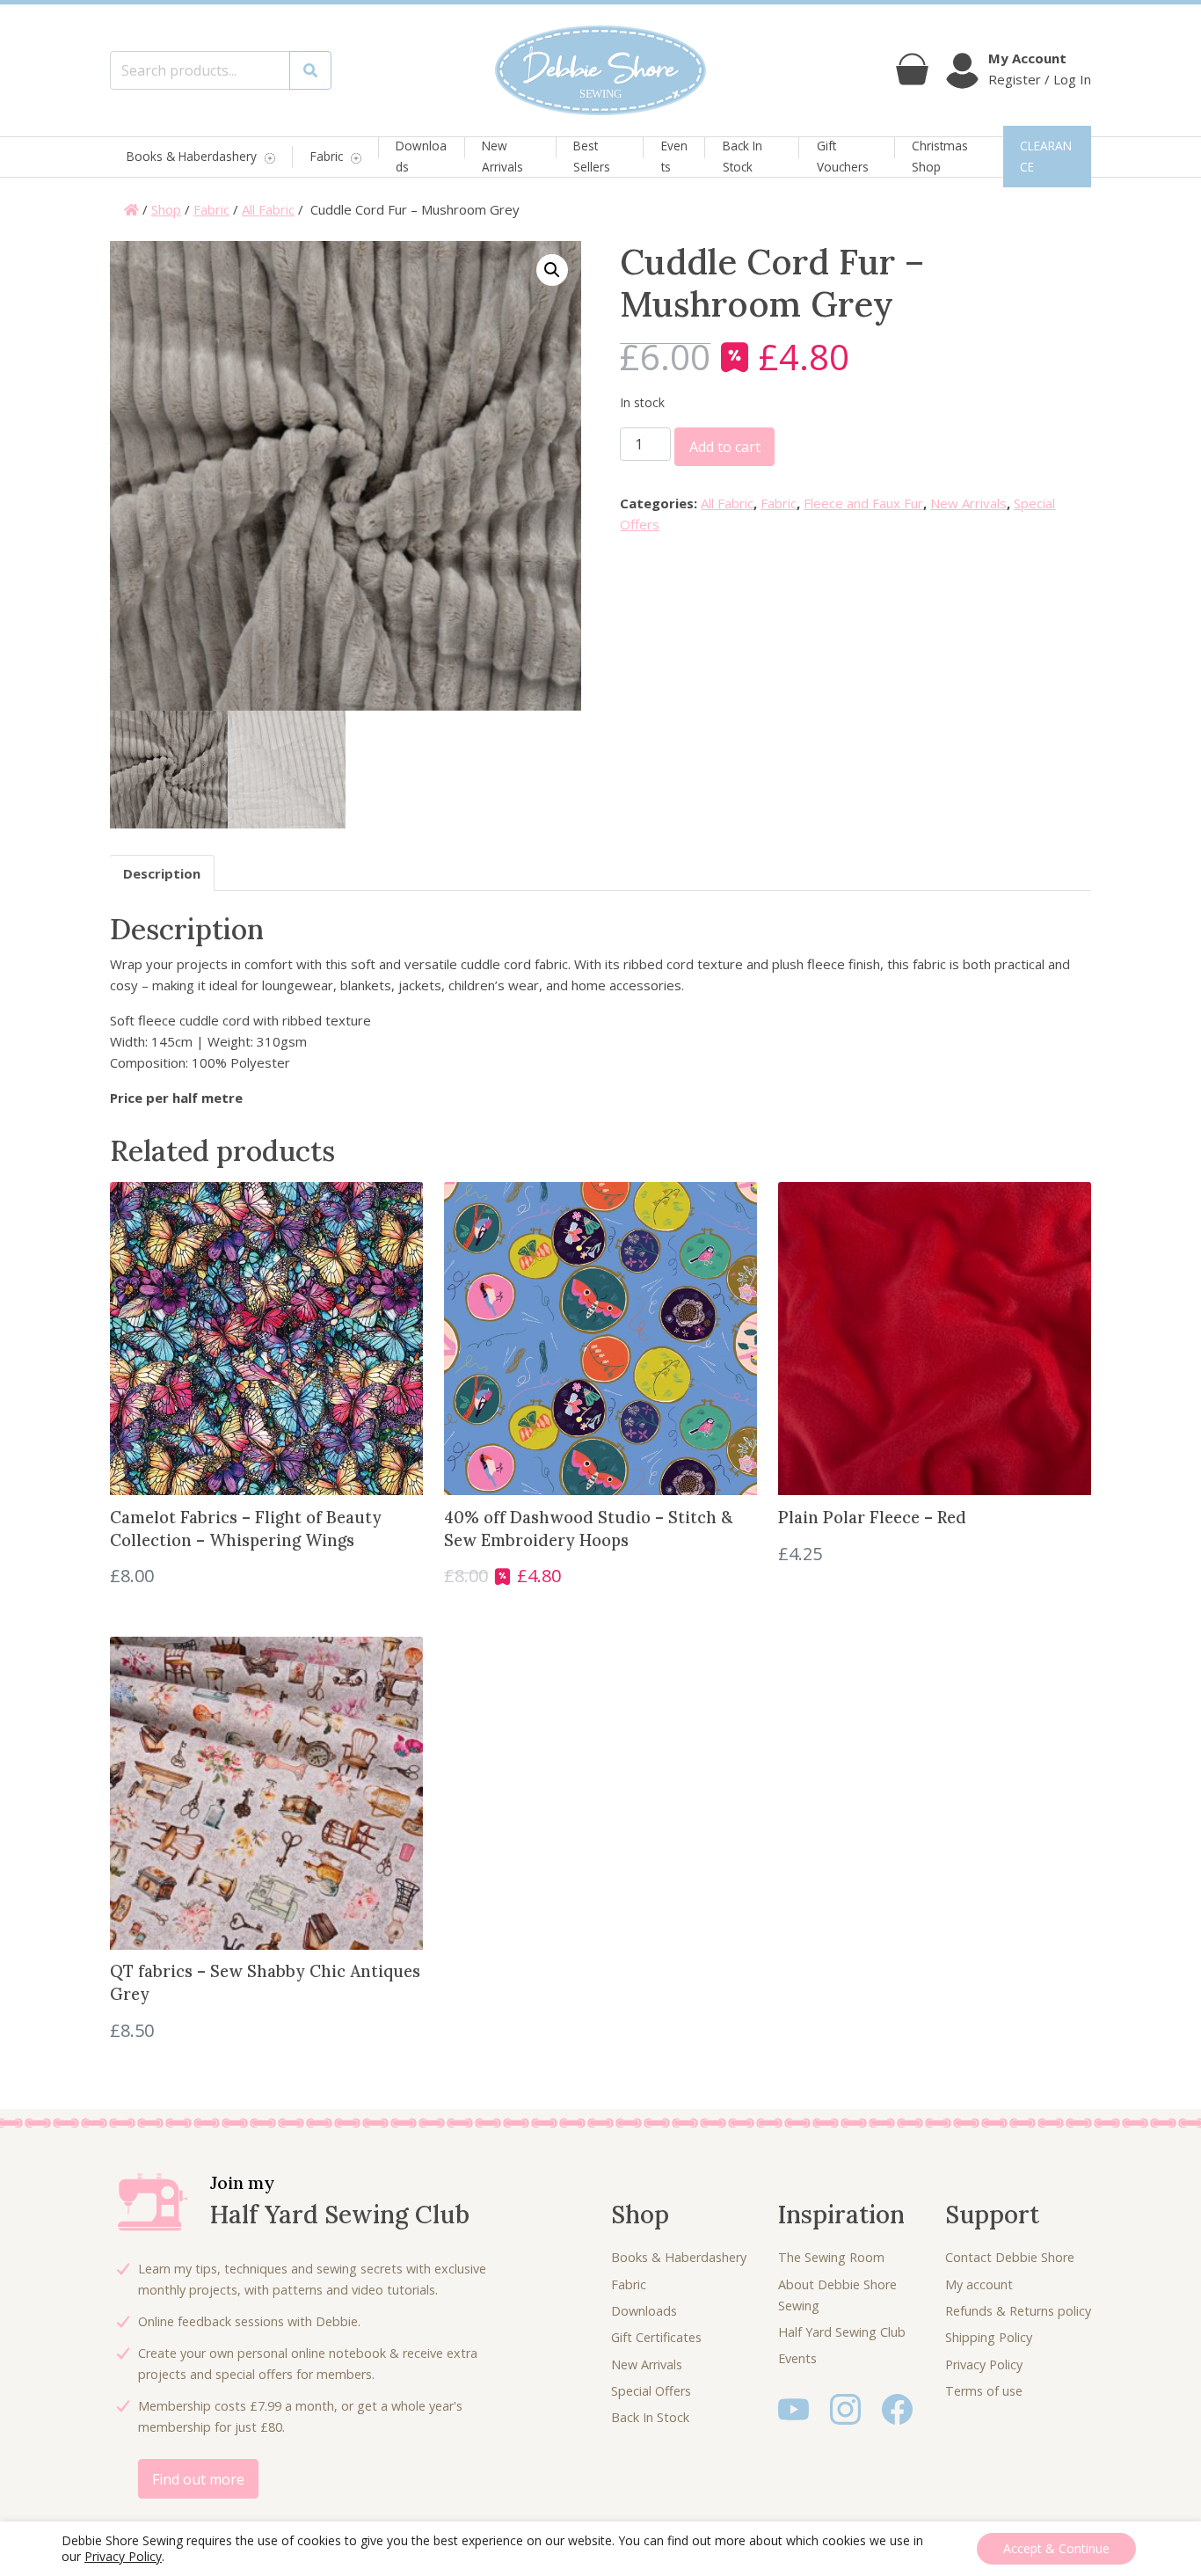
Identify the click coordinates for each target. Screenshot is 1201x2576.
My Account (1027, 58)
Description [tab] (162, 873)
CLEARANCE (1046, 156)
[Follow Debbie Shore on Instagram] (845, 2408)
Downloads (421, 156)
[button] (552, 270)
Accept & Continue (1056, 2548)
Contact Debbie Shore (1010, 2257)
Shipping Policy (989, 2337)
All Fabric (268, 209)
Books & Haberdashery (192, 157)
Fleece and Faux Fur (863, 503)
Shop (166, 209)
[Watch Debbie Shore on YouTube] (793, 2408)
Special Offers (651, 2391)
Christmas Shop (940, 156)
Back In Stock (742, 156)
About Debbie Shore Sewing (837, 2295)
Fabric (327, 157)
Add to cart (725, 447)
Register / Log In (1040, 79)
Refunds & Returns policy (1018, 2311)
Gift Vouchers (843, 156)
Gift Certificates (656, 2337)
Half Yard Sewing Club (842, 2332)
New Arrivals (502, 156)
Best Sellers (592, 156)
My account (979, 2284)
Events (674, 156)
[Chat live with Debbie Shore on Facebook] (897, 2408)
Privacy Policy (984, 2364)
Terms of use (984, 2391)
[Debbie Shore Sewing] (600, 70)
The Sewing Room (831, 2257)
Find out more (198, 2479)
